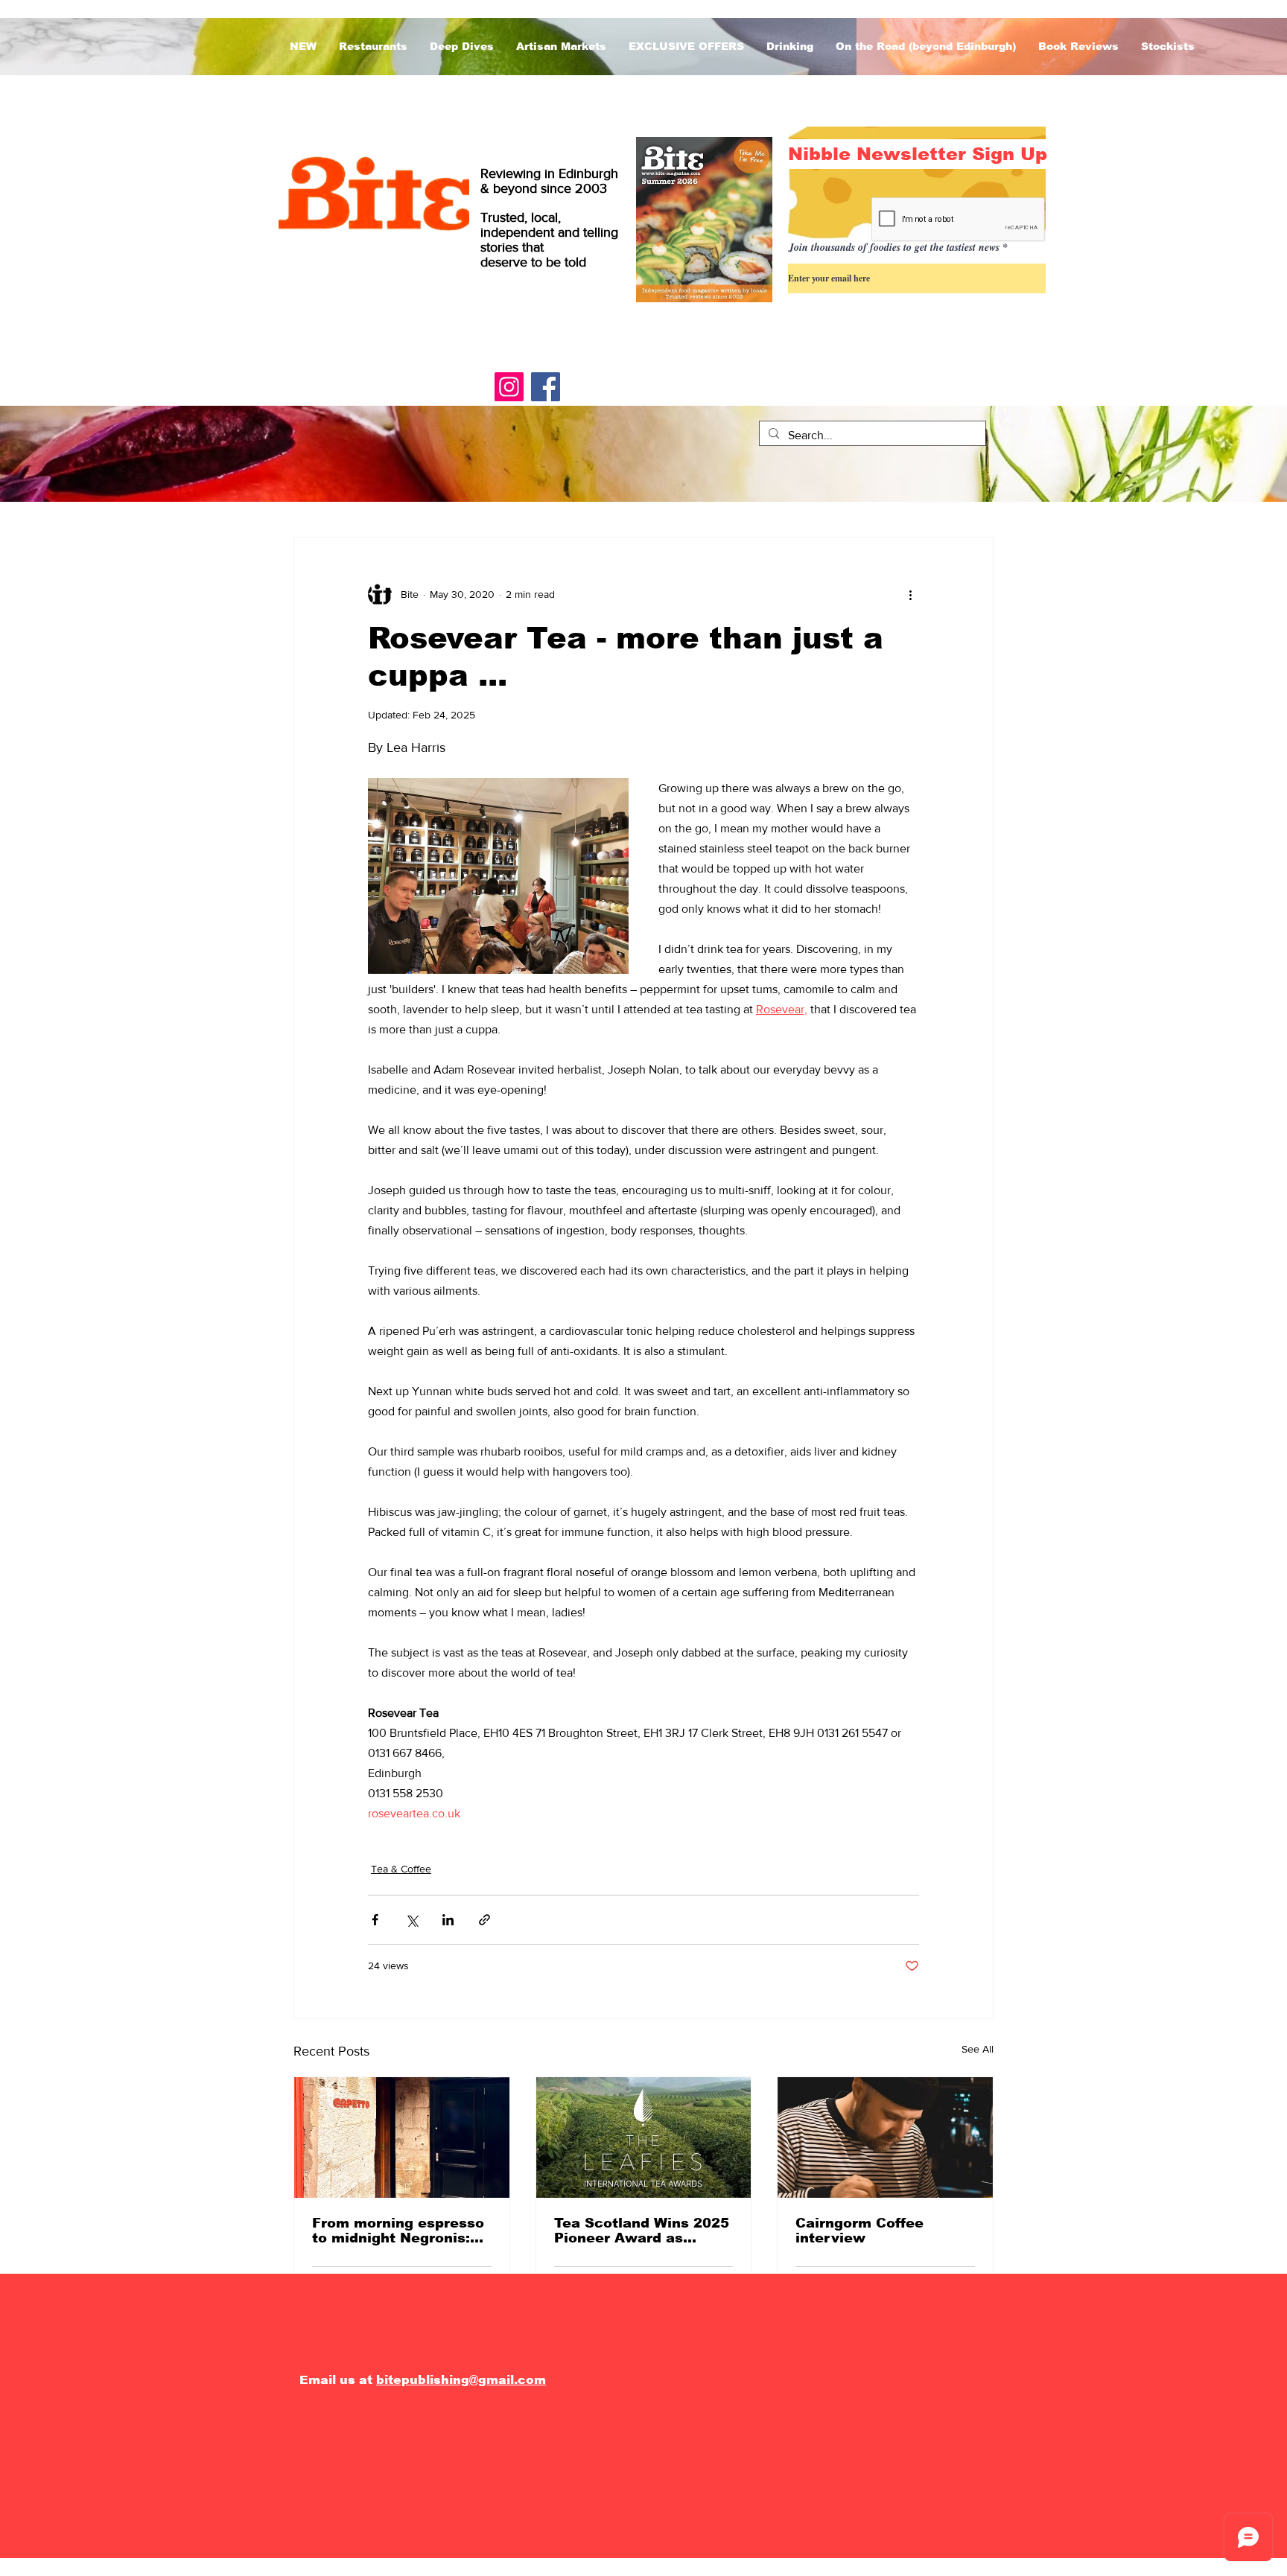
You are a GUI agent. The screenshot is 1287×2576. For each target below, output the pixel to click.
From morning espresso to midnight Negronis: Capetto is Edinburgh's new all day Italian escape (398, 2231)
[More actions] (910, 594)
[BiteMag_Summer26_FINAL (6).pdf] (704, 221)
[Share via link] (484, 1920)
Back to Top (26, 2512)
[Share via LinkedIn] (448, 1920)
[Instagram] (509, 387)
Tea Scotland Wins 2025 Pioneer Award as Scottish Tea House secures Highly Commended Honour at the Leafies (642, 2231)
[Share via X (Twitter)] (411, 1920)
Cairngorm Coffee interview (859, 2231)
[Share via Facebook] (375, 1920)
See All (978, 2049)
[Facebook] (546, 387)
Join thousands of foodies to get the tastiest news (894, 247)
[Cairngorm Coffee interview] (885, 2137)
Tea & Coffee (401, 1869)
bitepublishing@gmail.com (461, 2380)
